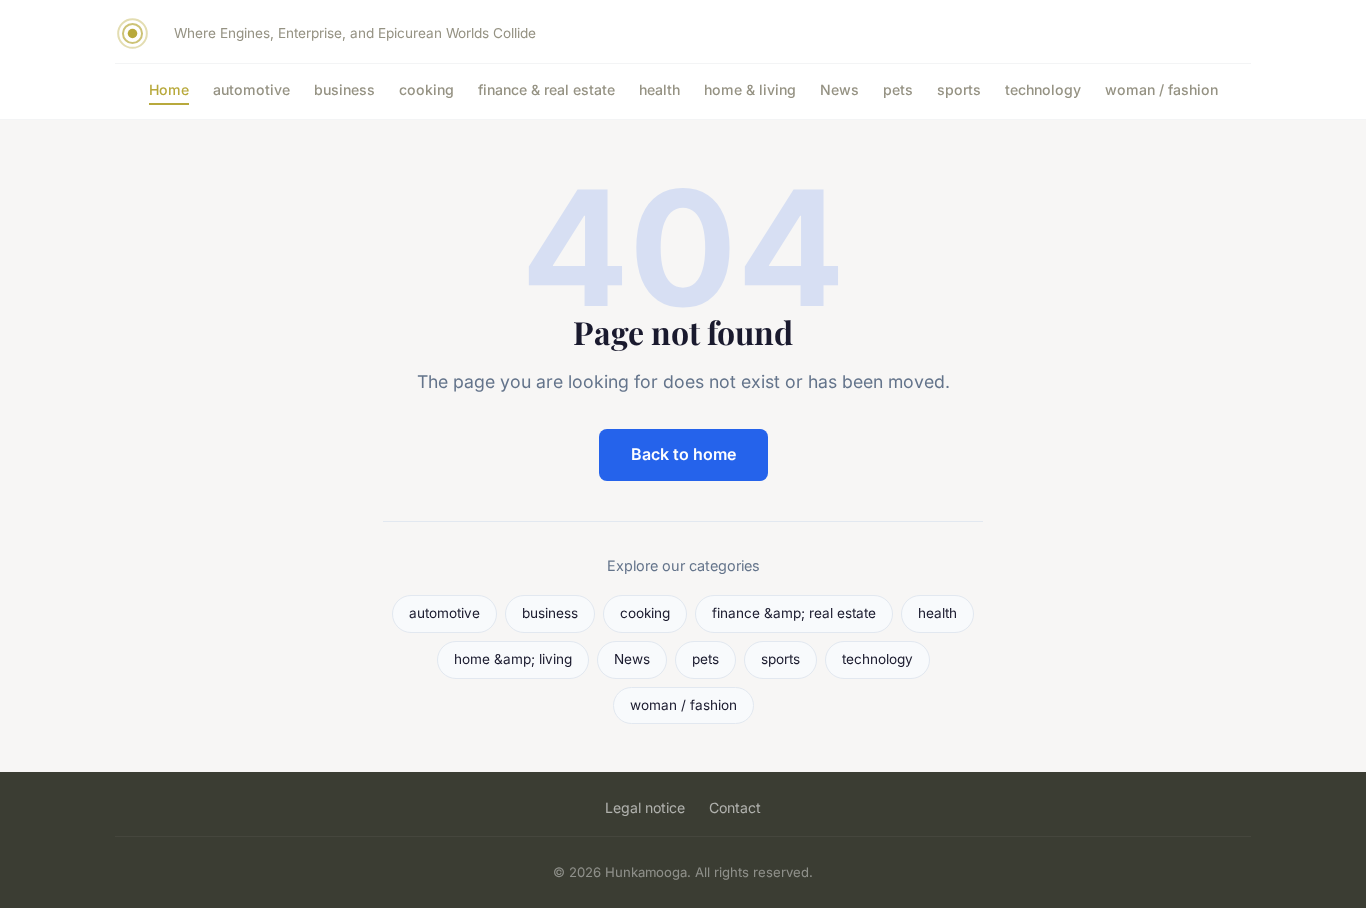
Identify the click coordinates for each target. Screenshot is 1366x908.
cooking (426, 89)
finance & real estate (546, 89)
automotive (251, 89)
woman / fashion (1161, 89)
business (344, 89)
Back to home (683, 454)
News (839, 89)
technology (1043, 89)
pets (898, 89)
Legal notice (645, 807)
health (659, 89)
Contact (735, 807)
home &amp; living (513, 659)
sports (959, 89)
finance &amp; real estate (794, 613)
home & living (750, 89)
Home (169, 89)
